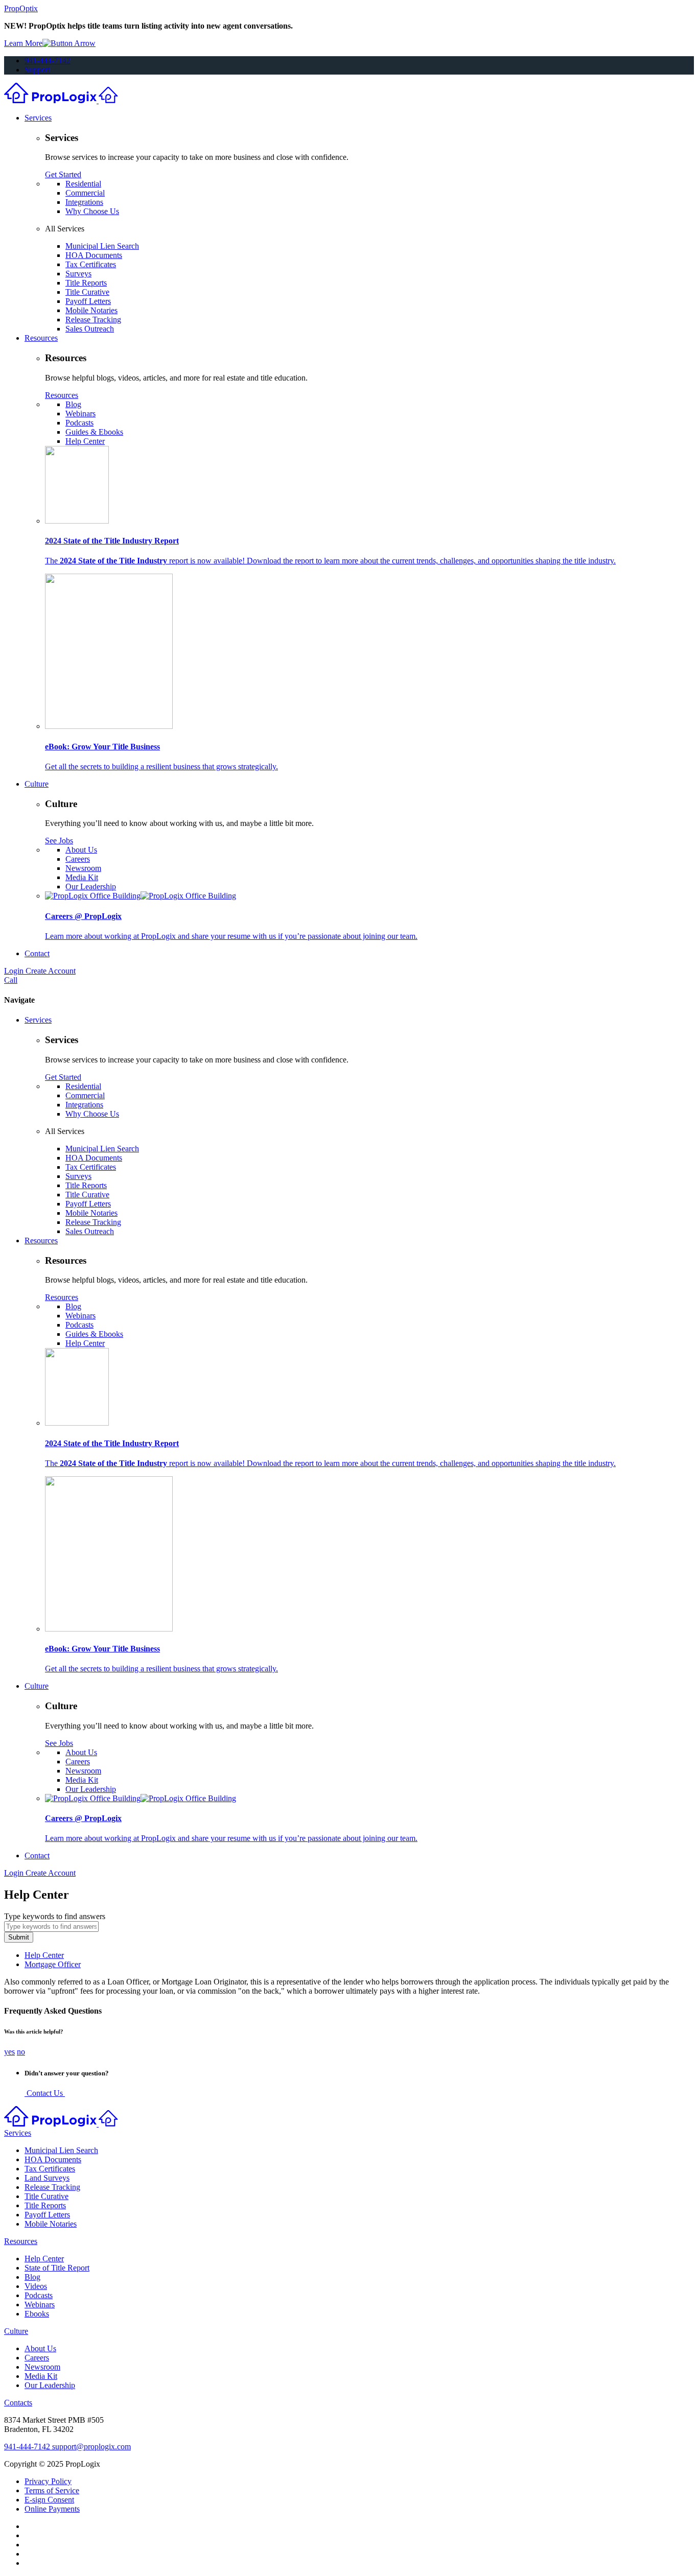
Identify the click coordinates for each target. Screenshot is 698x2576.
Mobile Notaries (91, 310)
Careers (78, 859)
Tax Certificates (91, 264)
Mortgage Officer (53, 1964)
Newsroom (83, 868)
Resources (41, 338)
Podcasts (79, 423)
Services (38, 118)
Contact (37, 953)
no (21, 2052)
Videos (36, 2286)
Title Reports (86, 283)
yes (9, 2052)
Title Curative (87, 292)
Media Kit (82, 877)
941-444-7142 (48, 61)
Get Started (63, 174)
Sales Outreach (90, 329)
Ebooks (37, 2314)
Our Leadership (91, 887)
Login (15, 971)
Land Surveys (47, 2178)
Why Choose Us (92, 211)
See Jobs (59, 841)
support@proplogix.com (91, 2447)
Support (37, 70)
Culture (37, 784)
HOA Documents (94, 255)
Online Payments (52, 2509)
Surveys (78, 274)
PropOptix (21, 8)
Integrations (84, 202)
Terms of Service (52, 2490)
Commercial (85, 193)
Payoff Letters (88, 301)
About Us (81, 850)
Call (11, 980)
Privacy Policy (48, 2481)
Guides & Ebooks (94, 432)
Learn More (23, 43)
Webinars (80, 413)
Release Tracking (93, 320)
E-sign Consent (49, 2500)
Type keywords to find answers (55, 1916)
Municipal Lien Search (102, 246)
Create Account (51, 971)
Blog (73, 404)
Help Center (85, 441)
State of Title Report (57, 2268)
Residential (83, 184)
